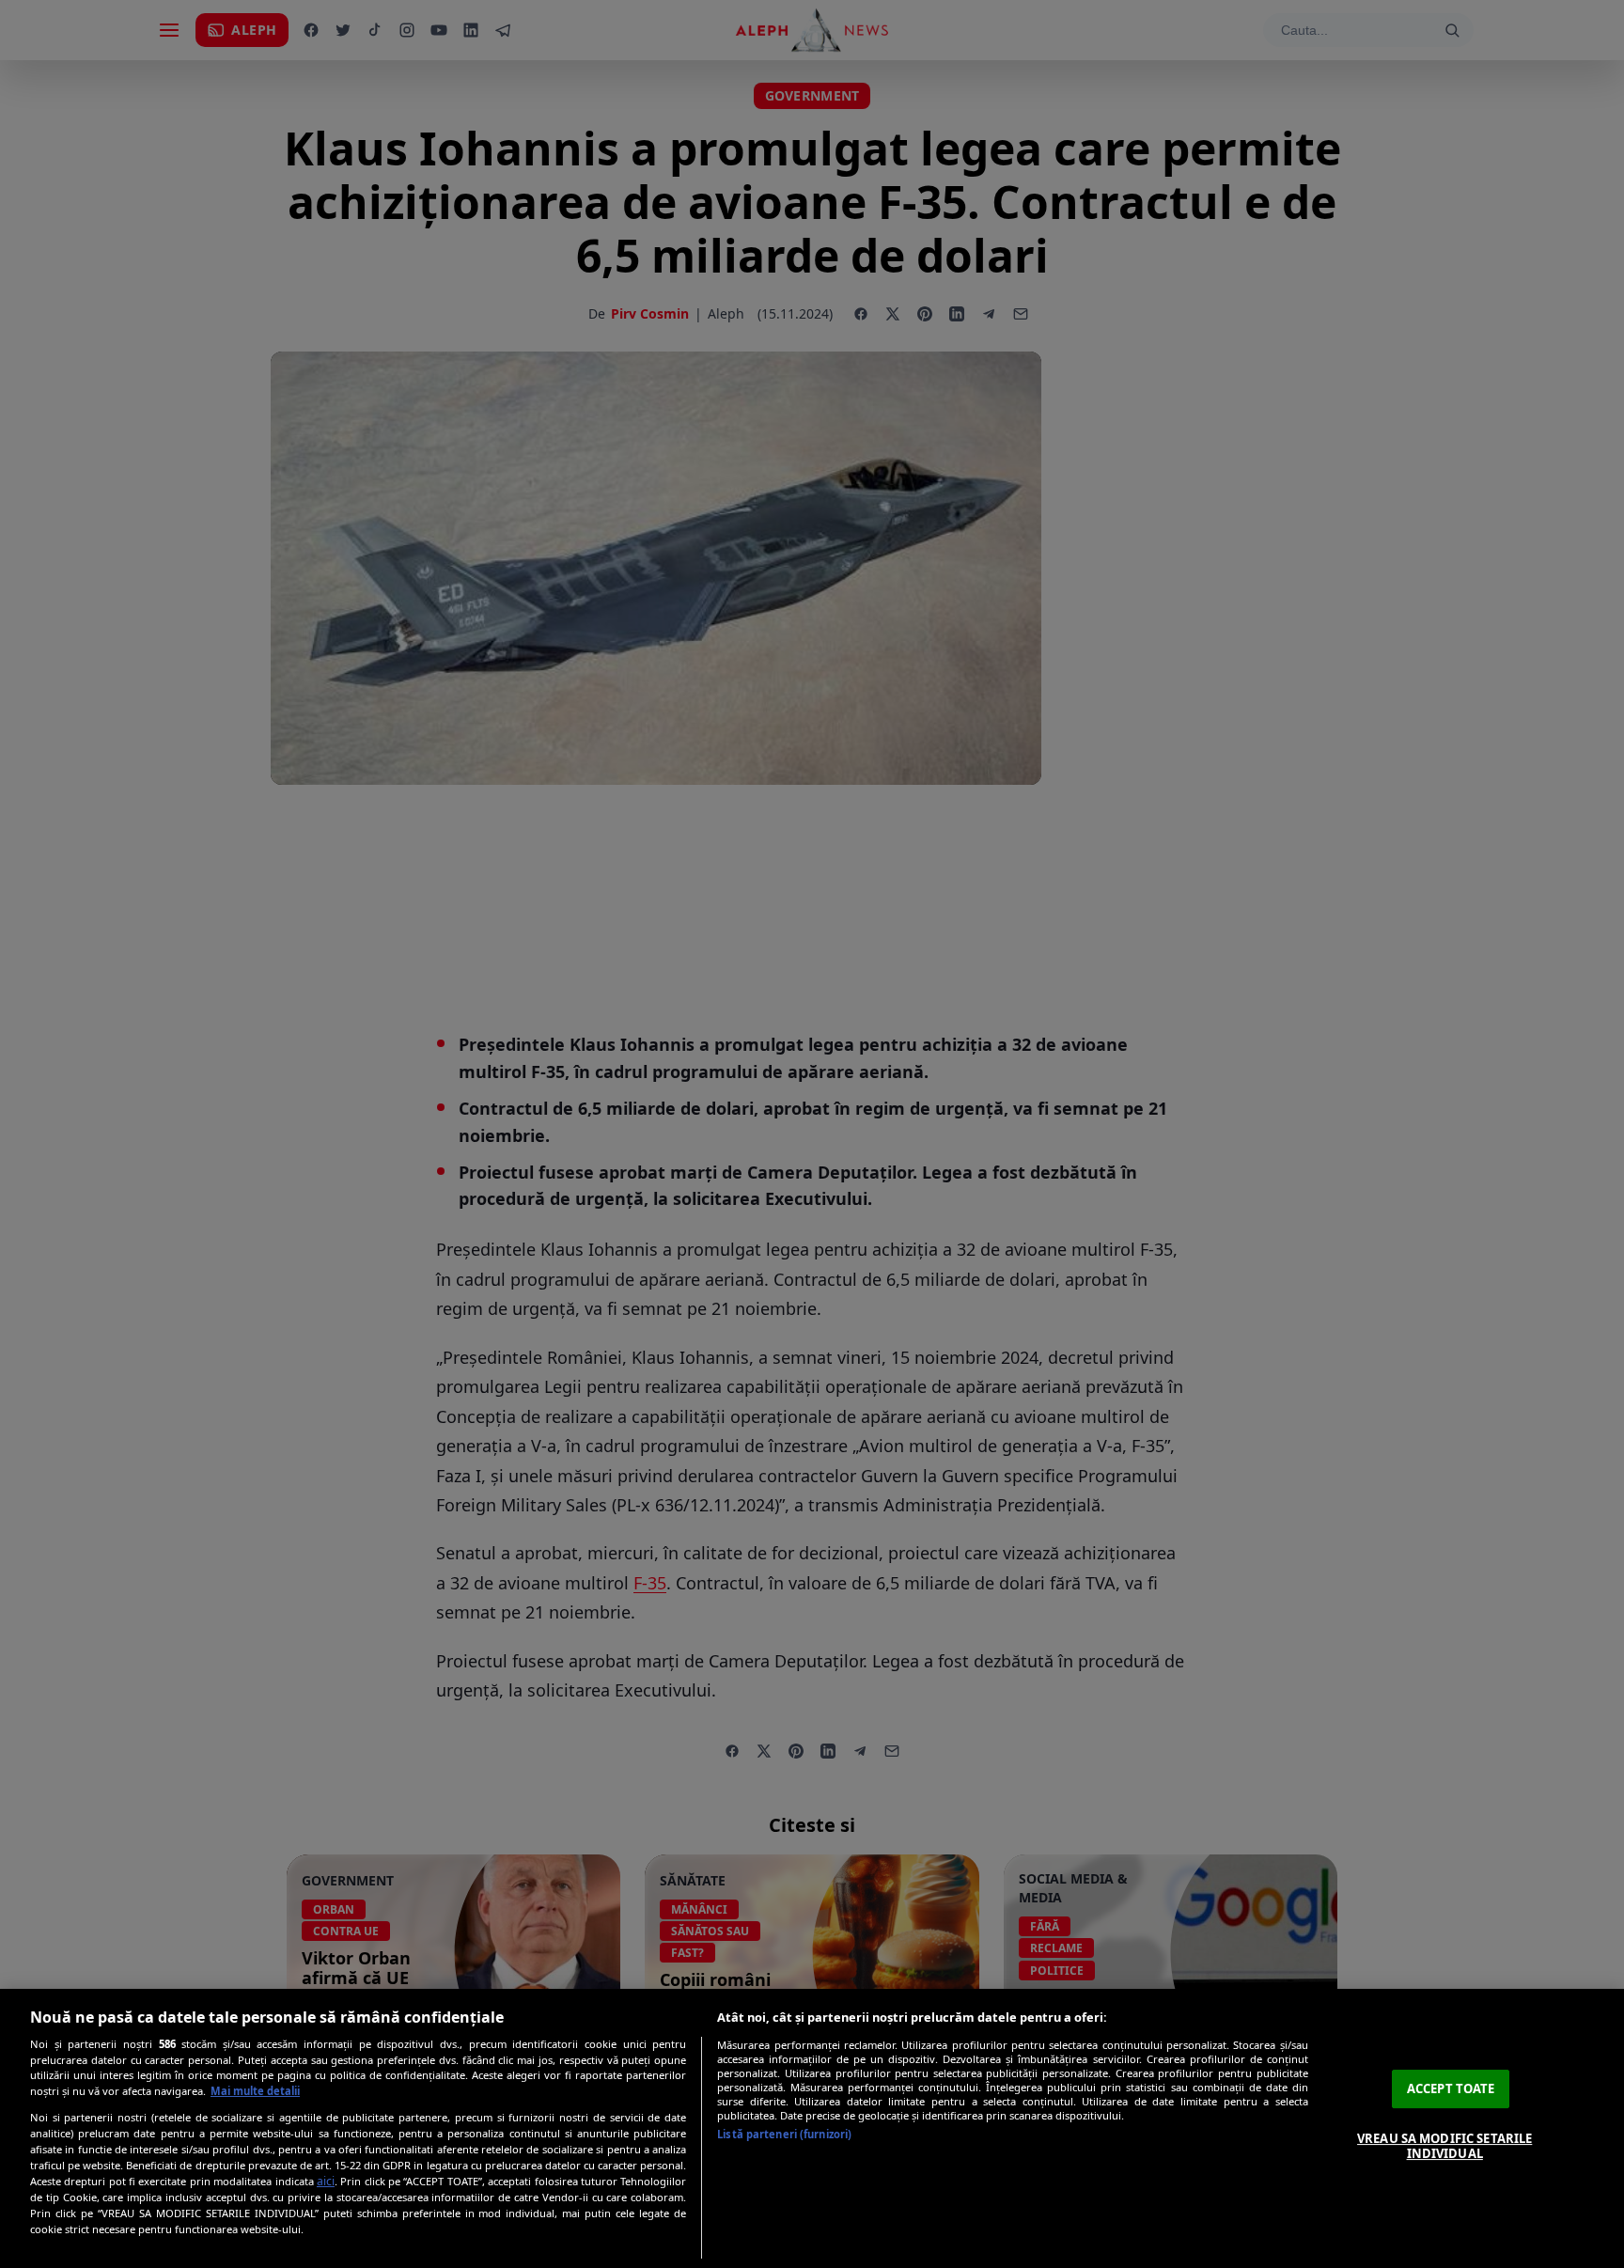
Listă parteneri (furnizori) (784, 2134)
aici (326, 2181)
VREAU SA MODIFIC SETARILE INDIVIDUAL (1444, 2146)
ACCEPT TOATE (1451, 2088)
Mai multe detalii (255, 2091)
